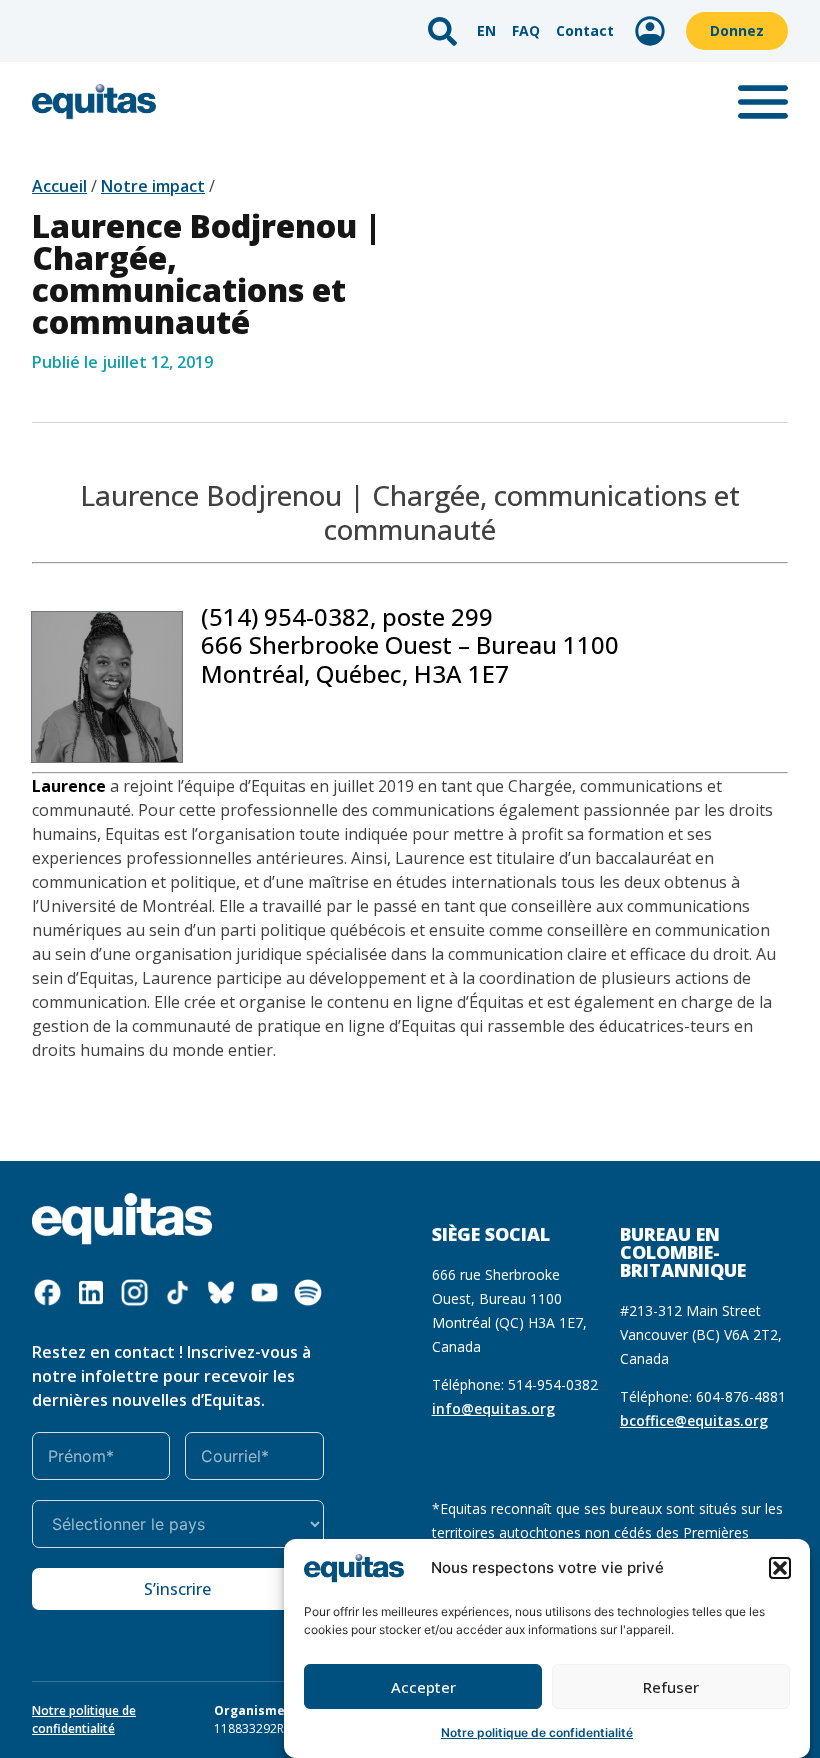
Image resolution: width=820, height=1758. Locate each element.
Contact (585, 30)
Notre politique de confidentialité (537, 1732)
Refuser (671, 1687)
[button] (780, 1568)
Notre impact (153, 186)
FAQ (526, 30)
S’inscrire (177, 1589)
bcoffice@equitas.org (694, 1420)
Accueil (59, 186)
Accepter (423, 1687)
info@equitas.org (493, 1408)
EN (486, 30)
